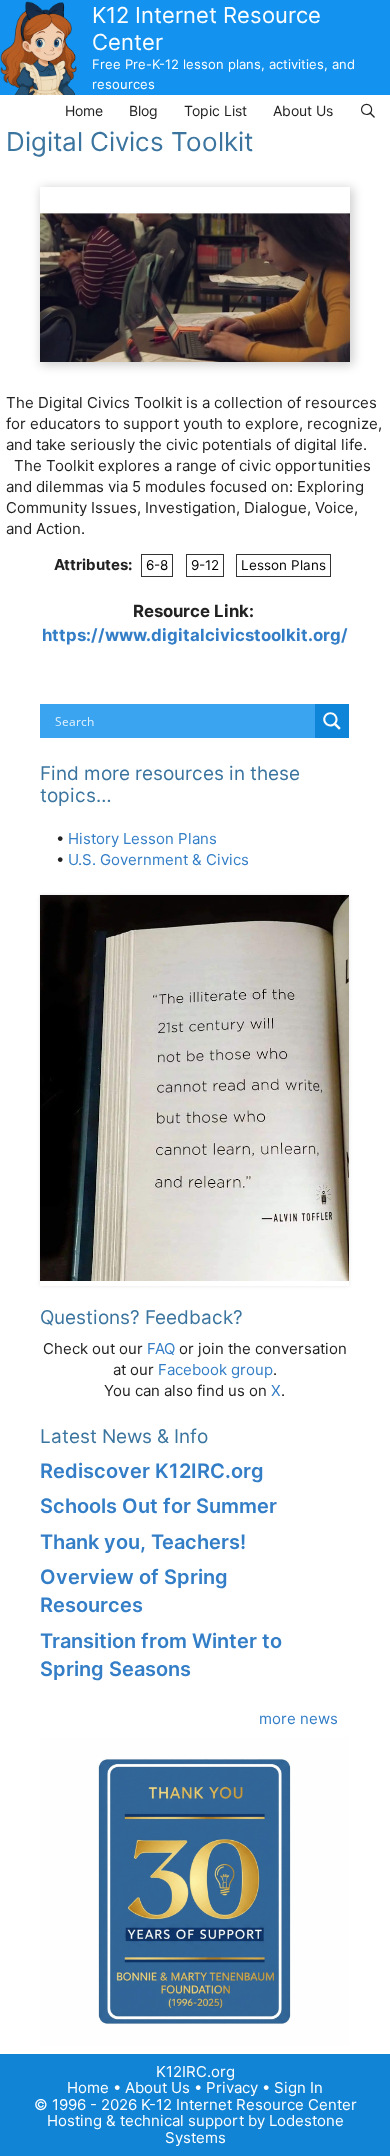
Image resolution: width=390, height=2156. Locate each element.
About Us (303, 110)
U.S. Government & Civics (158, 859)
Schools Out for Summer (158, 1506)
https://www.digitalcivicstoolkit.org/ (195, 635)
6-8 (157, 565)
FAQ (161, 1348)
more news (298, 1718)
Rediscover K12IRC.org (152, 1471)
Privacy (232, 2087)
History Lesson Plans (142, 838)
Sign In (298, 2087)
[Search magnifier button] (332, 721)
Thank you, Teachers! (143, 1542)
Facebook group (215, 1369)
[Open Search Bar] (368, 110)
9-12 (205, 565)
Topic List (215, 110)
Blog (143, 110)
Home (84, 110)
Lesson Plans (283, 565)
